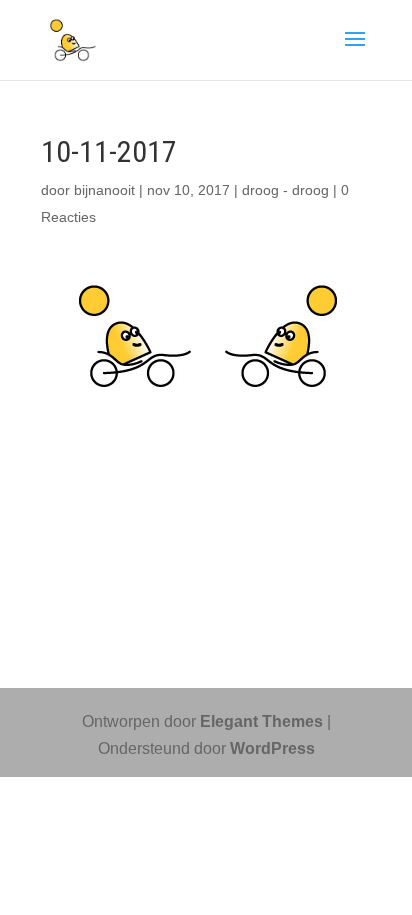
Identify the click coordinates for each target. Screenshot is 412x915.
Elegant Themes (261, 721)
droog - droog (285, 190)
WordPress (272, 748)
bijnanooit (104, 190)
